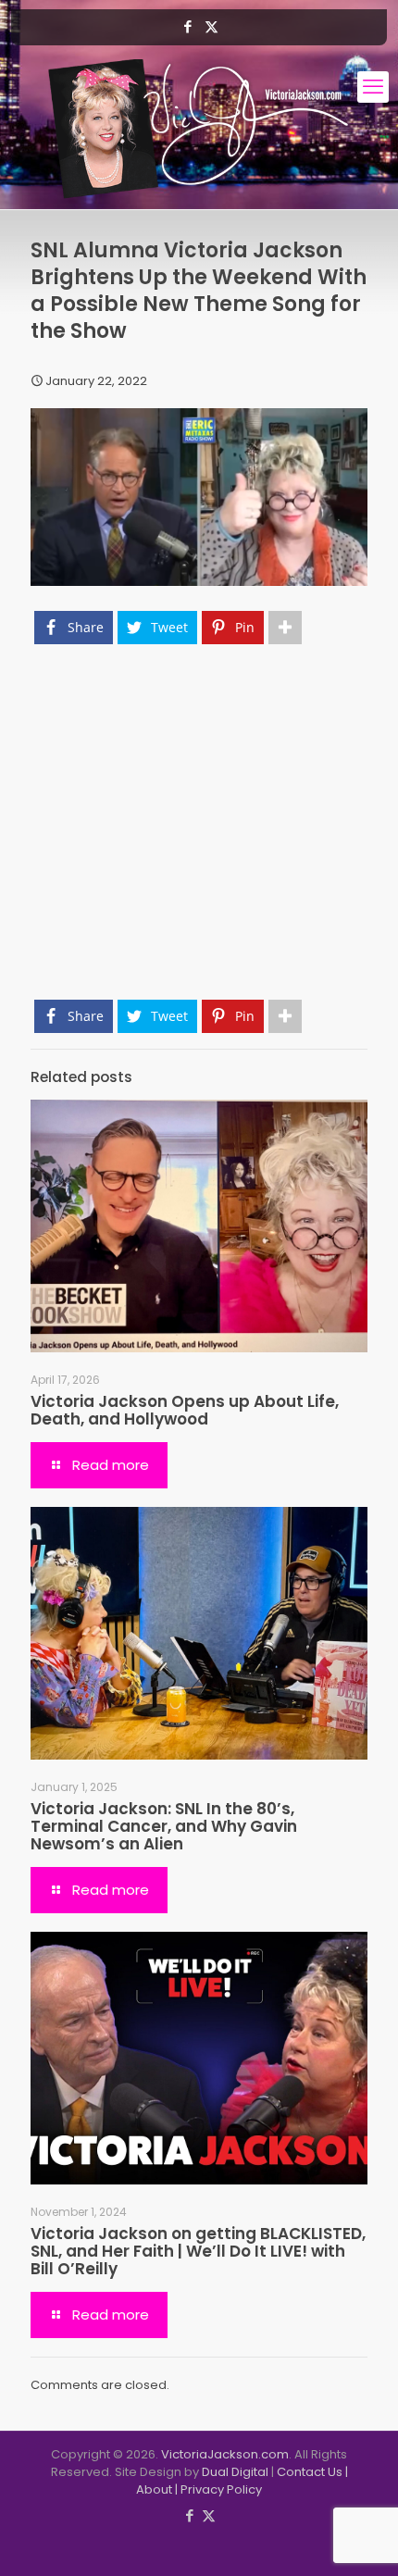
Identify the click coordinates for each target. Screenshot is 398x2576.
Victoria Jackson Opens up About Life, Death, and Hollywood (185, 1410)
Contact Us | (312, 2472)
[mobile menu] (373, 87)
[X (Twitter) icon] (211, 26)
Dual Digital (235, 2472)
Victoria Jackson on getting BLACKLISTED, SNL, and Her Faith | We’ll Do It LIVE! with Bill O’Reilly (198, 2251)
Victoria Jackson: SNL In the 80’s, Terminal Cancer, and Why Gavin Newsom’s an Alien (164, 1826)
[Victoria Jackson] (199, 129)
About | (158, 2489)
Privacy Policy (221, 2489)
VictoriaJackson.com (225, 2454)
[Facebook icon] (188, 26)
